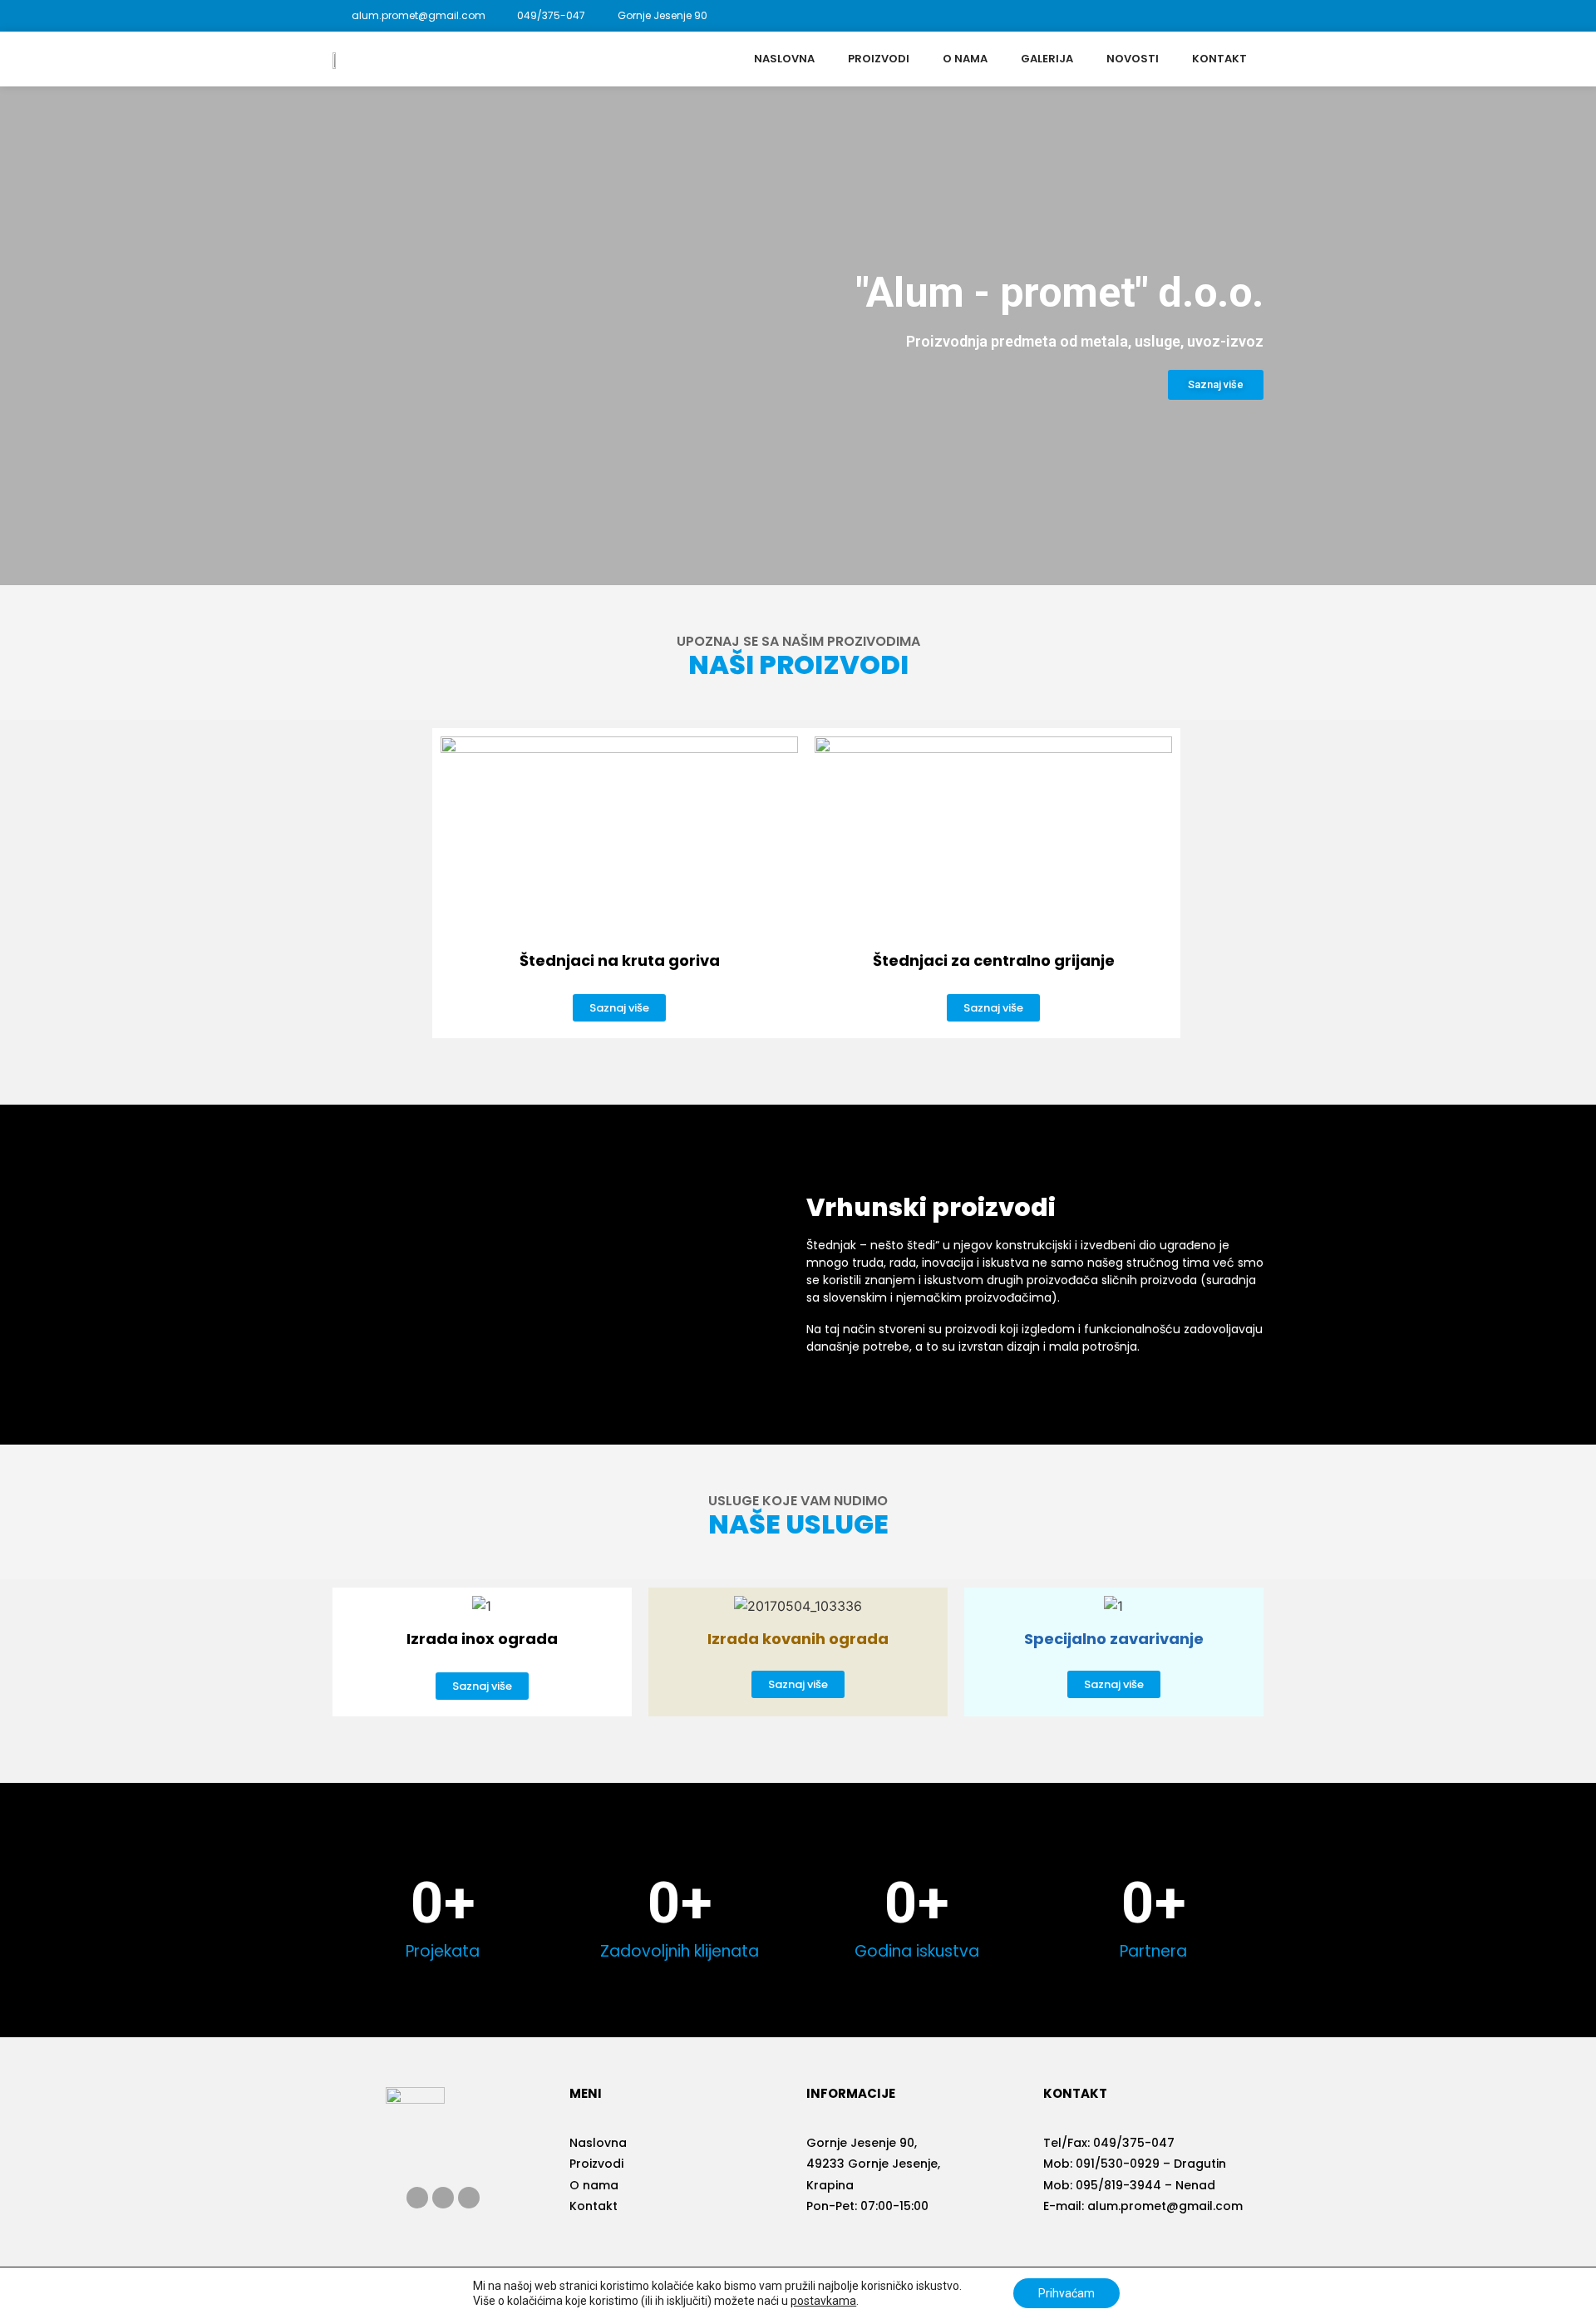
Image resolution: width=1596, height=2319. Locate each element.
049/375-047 (1134, 2143)
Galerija (1047, 59)
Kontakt (1219, 59)
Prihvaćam (1066, 2293)
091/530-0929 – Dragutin (1151, 2164)
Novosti (1133, 59)
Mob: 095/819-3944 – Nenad (1129, 2185)
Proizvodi (879, 59)
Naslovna (784, 59)
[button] (1216, 385)
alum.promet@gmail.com (1165, 2206)
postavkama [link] (823, 2301)
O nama (965, 59)
